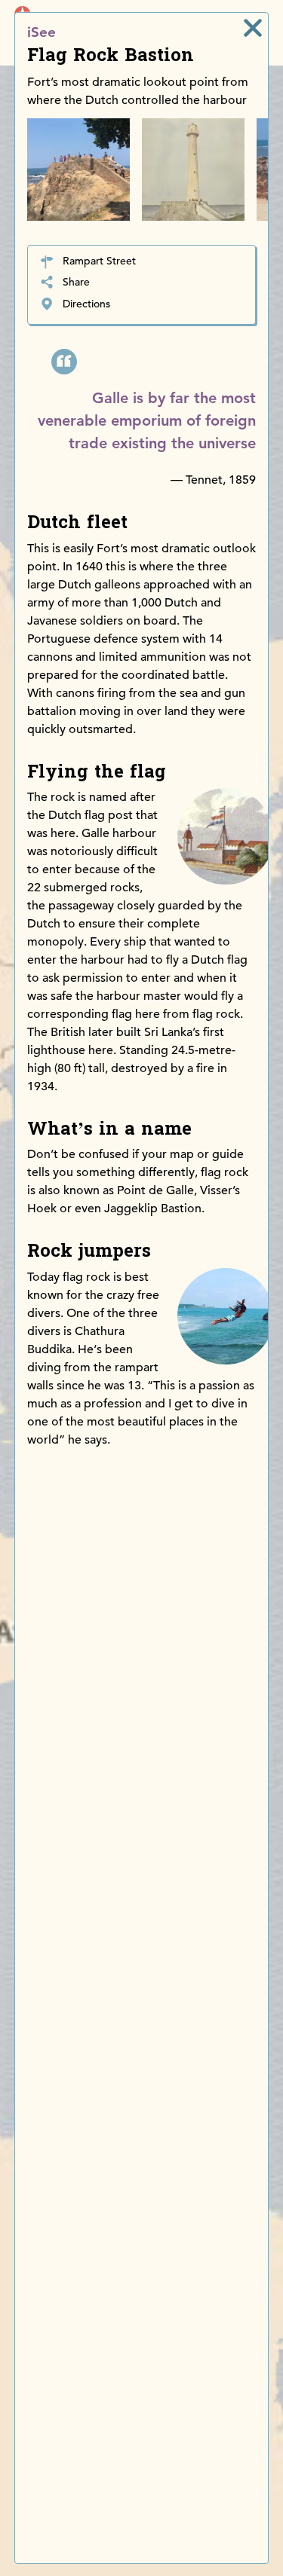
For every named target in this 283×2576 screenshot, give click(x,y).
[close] (253, 28)
